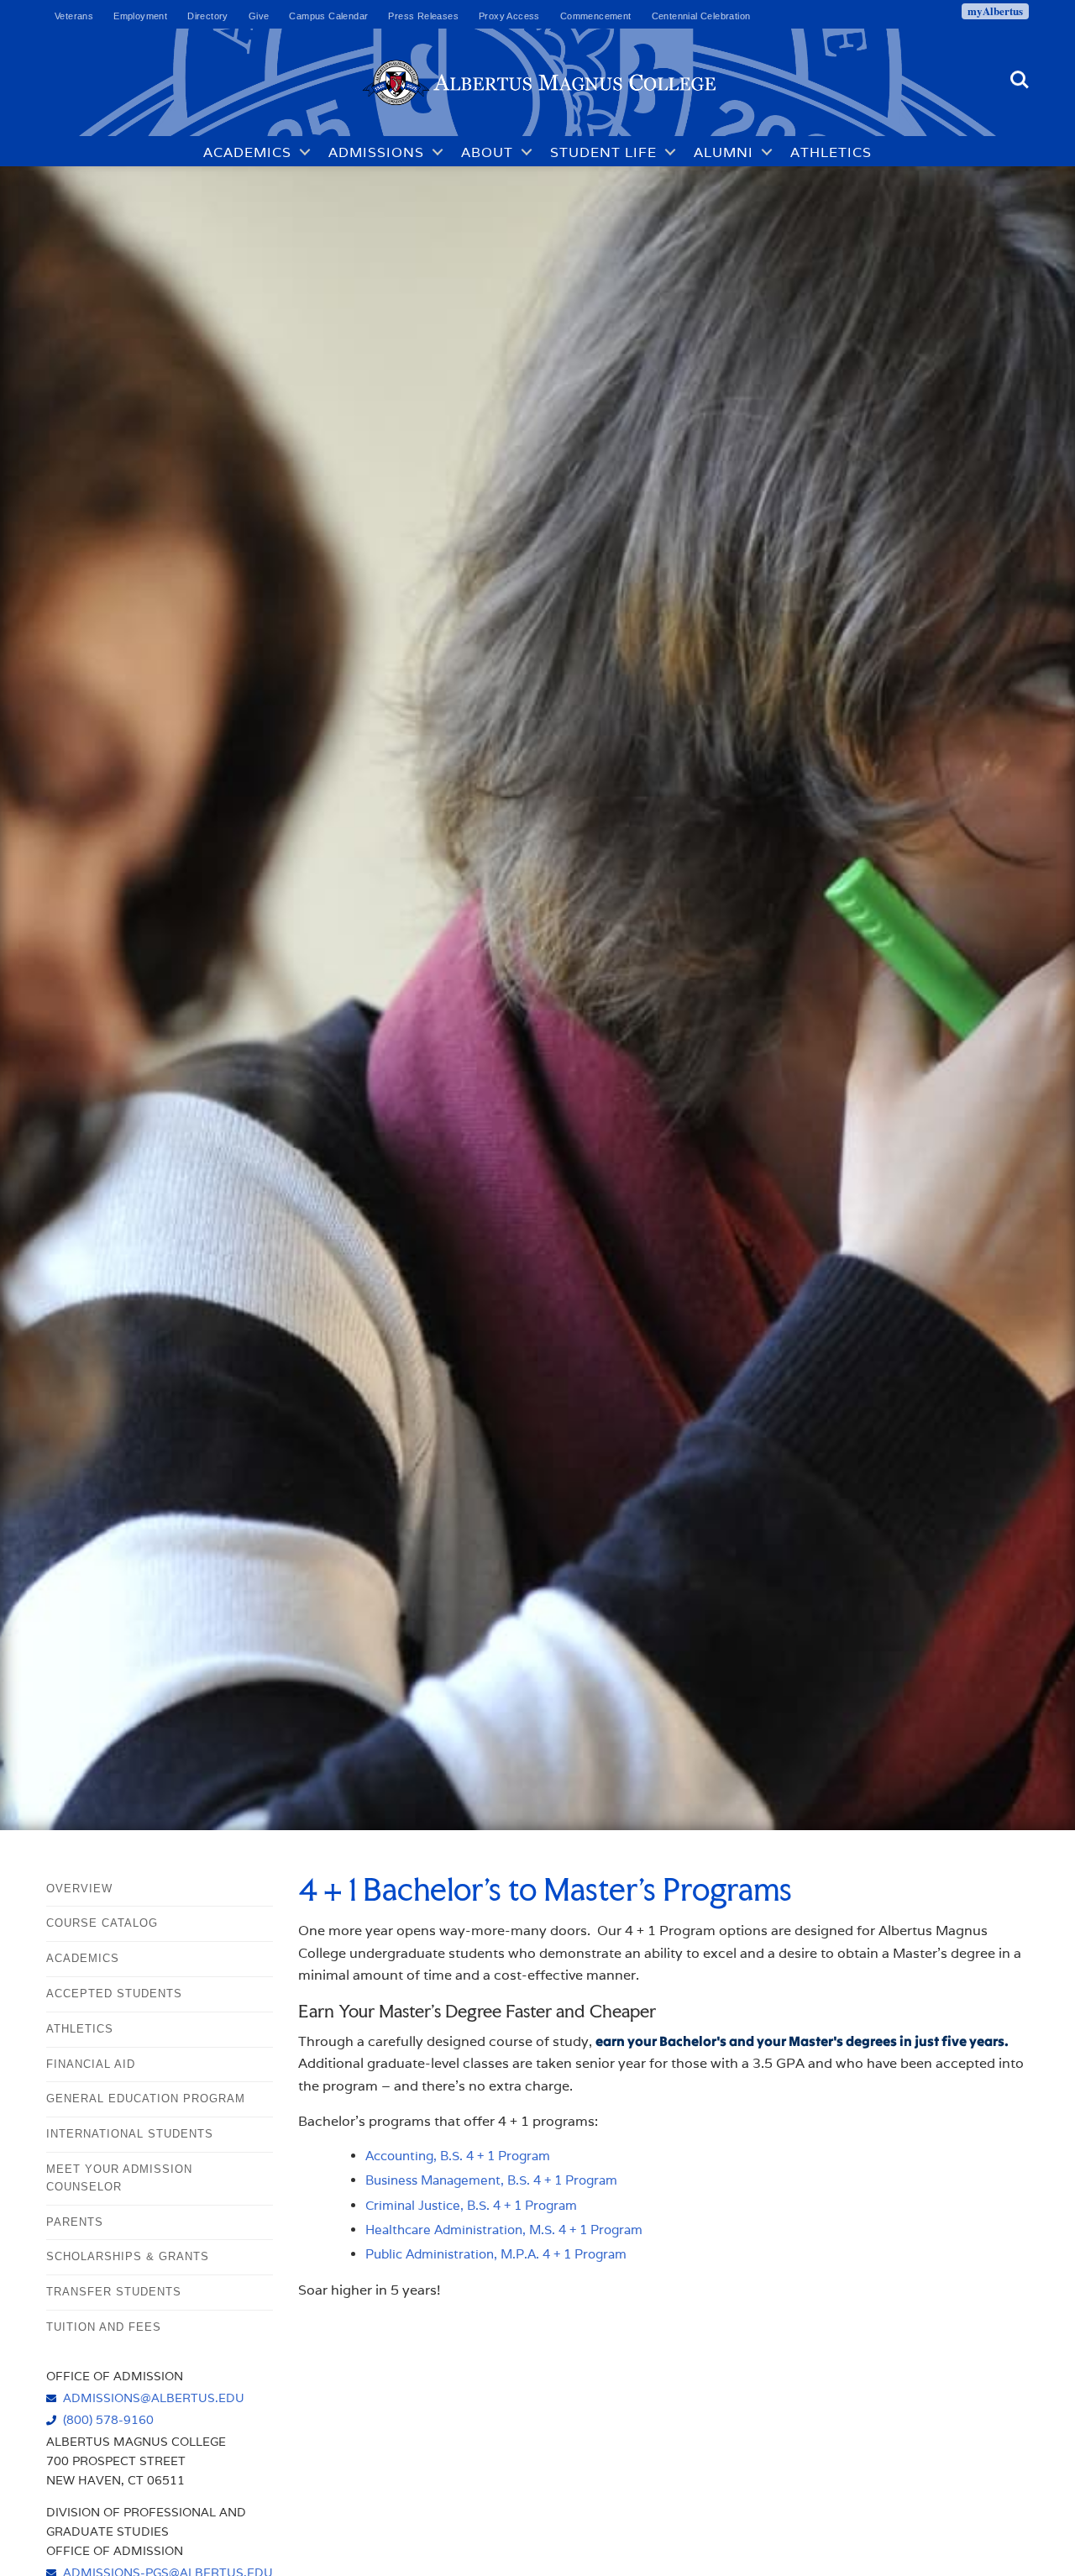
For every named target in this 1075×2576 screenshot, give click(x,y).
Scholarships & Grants (128, 2256)
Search (1020, 72)
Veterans (74, 16)
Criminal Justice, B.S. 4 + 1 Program (471, 2205)
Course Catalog (102, 1923)
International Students (130, 2134)
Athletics (831, 152)
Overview (79, 1889)
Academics (247, 152)
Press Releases (423, 16)
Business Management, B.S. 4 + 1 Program (491, 2180)
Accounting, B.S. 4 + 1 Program (458, 2156)
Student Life (603, 152)
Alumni (724, 152)
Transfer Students (114, 2292)
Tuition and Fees (104, 2327)
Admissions (376, 152)
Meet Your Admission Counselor (119, 2178)
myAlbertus (995, 11)
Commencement (596, 16)
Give (259, 16)
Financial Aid (91, 2064)
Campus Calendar (328, 16)
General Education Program (146, 2099)
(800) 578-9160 (108, 2419)
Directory (208, 16)
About (487, 152)
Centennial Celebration (701, 16)
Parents (75, 2222)
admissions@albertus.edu (154, 2398)
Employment (140, 16)
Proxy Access (509, 16)
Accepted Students (114, 1994)
